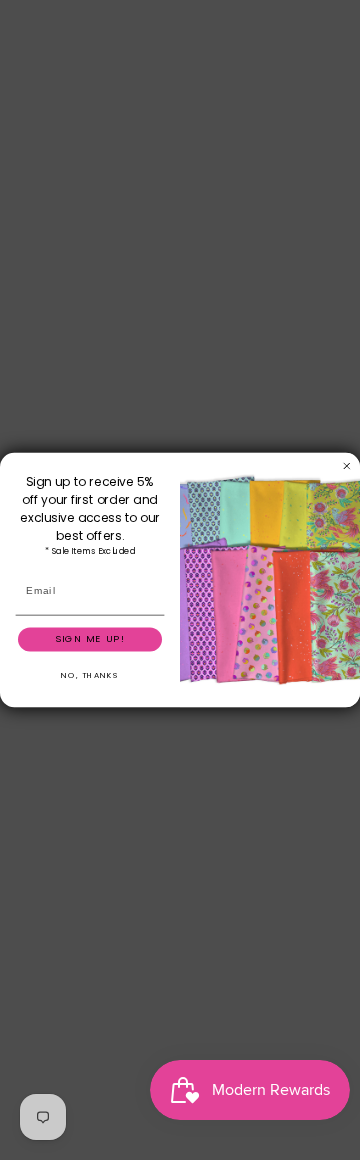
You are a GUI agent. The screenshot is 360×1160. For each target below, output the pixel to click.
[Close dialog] (347, 466)
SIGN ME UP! (90, 639)
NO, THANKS (90, 675)
